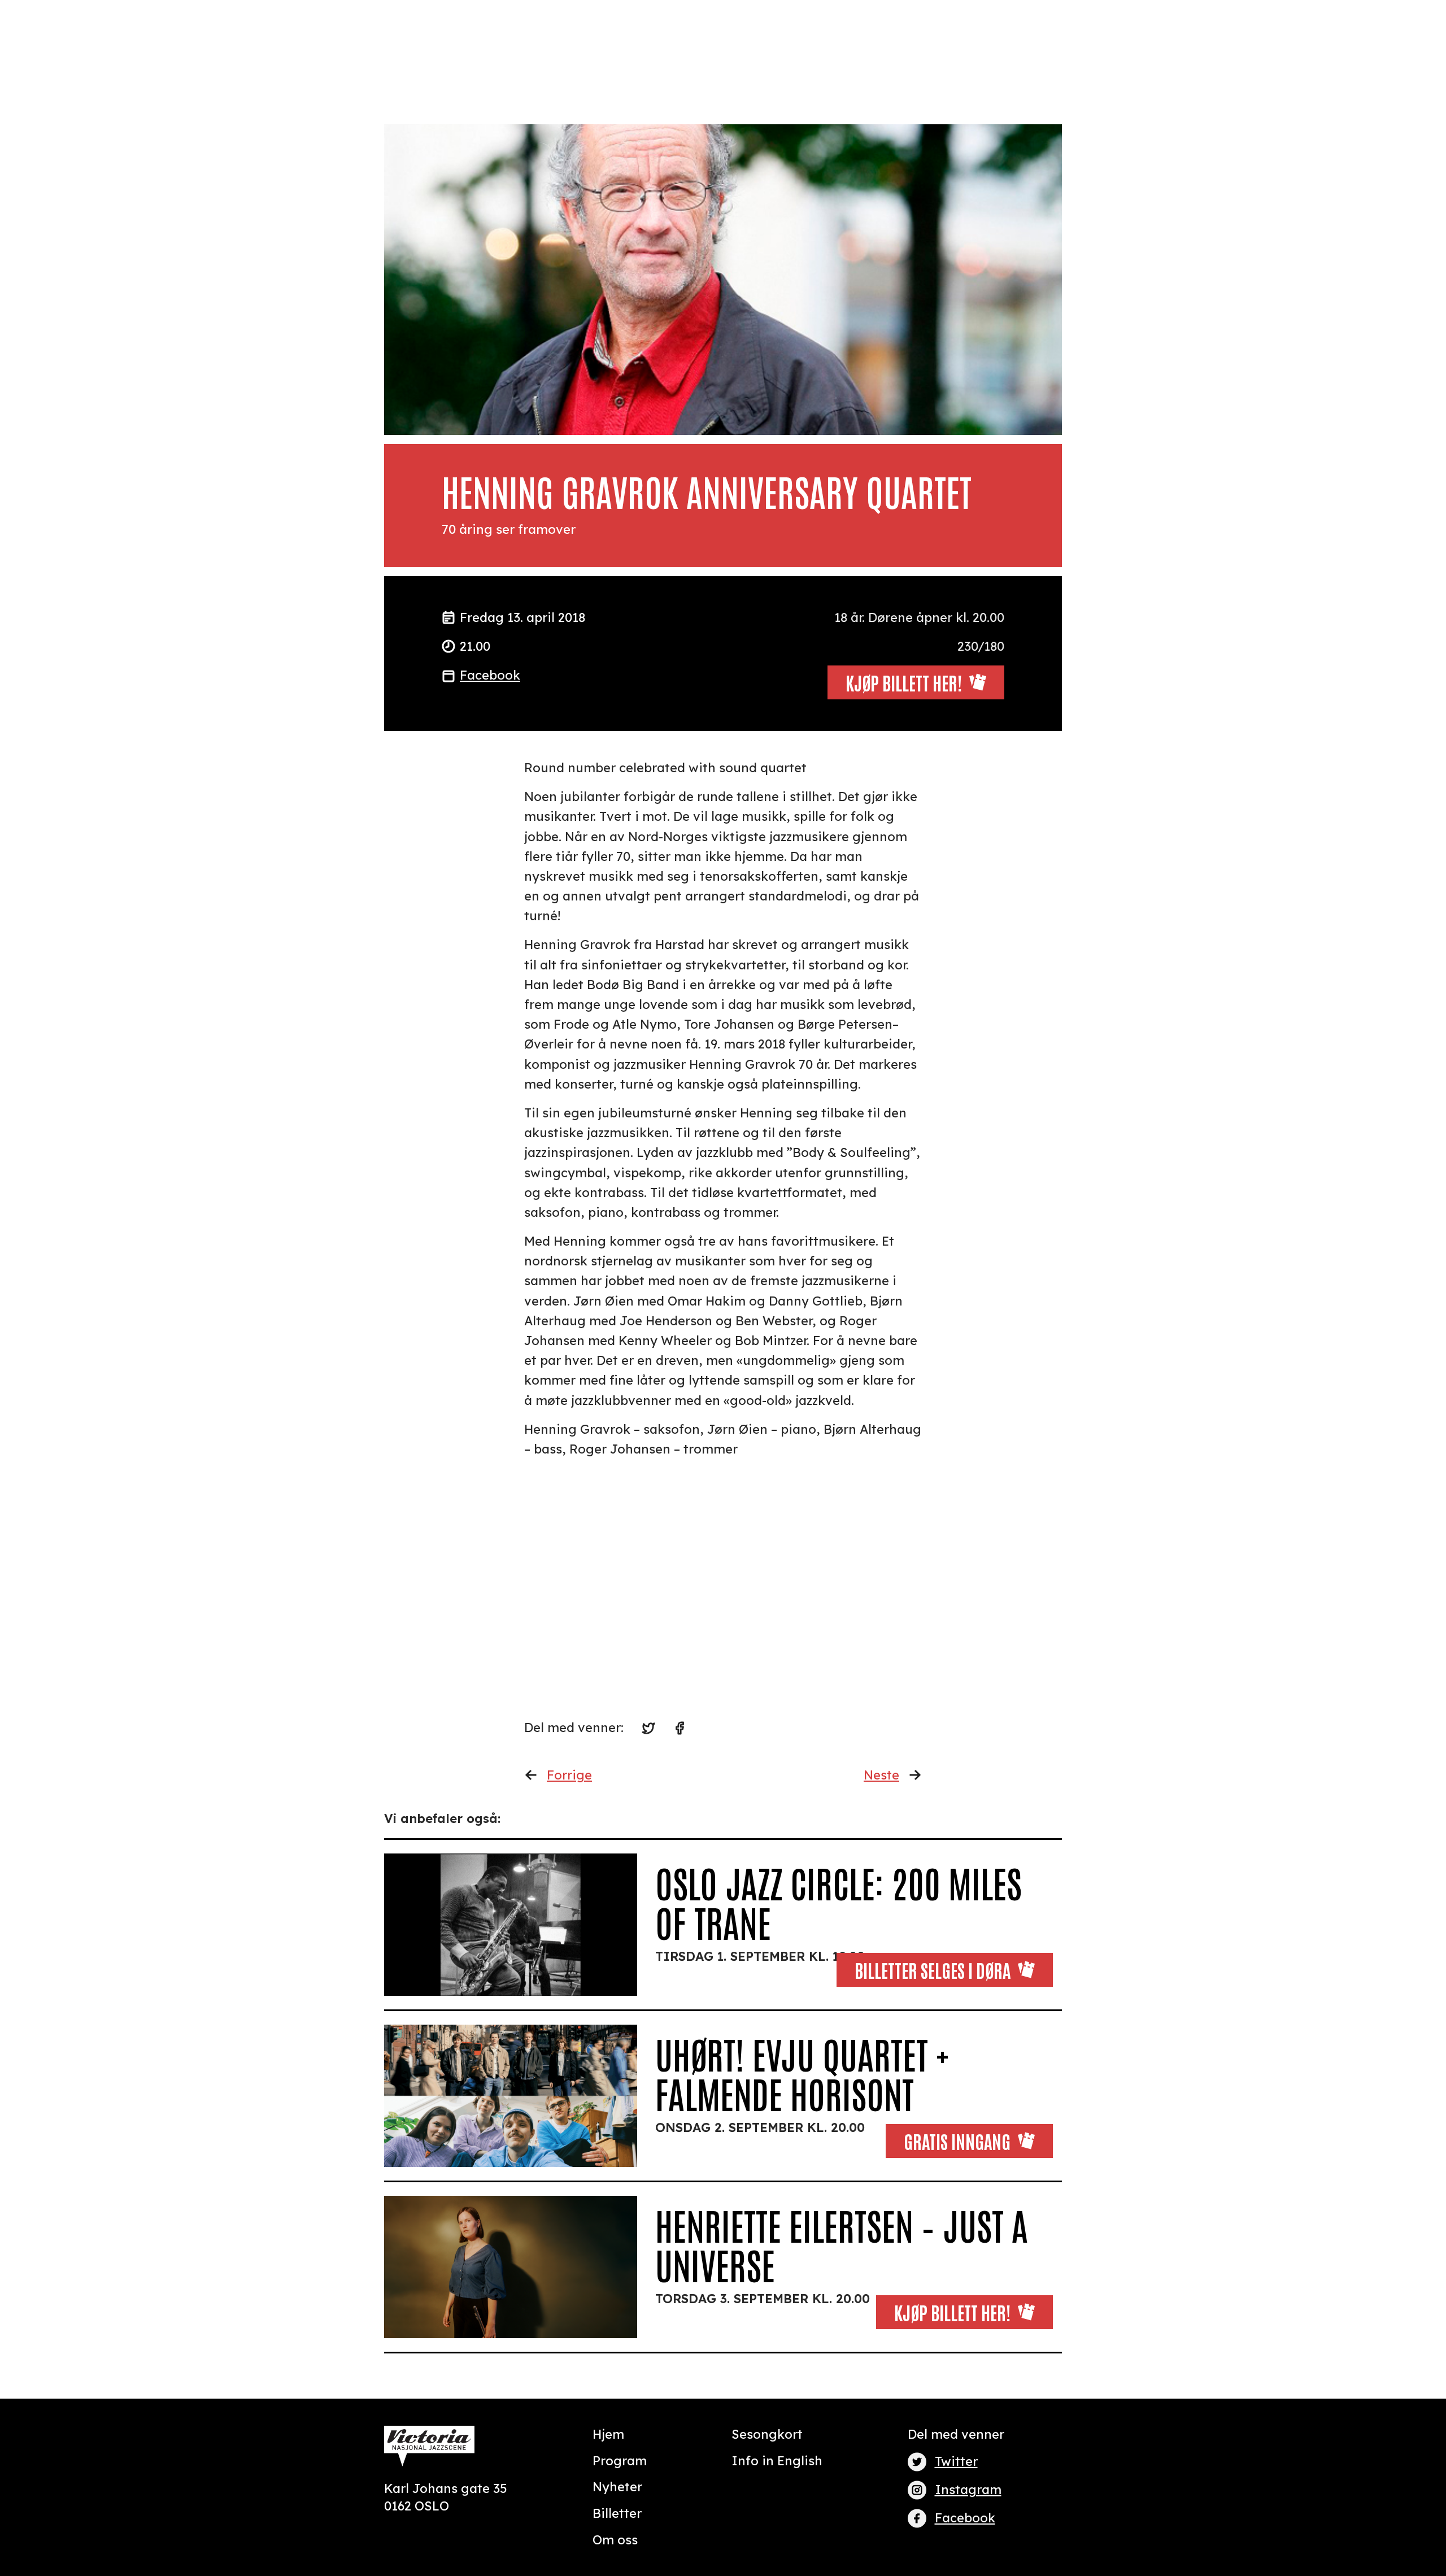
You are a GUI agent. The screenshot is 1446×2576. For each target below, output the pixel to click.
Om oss (615, 2540)
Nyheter (617, 2487)
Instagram (968, 2490)
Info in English (777, 2461)
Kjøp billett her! (952, 2312)
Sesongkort (767, 2434)
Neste (881, 1775)
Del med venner (956, 2434)
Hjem (608, 2434)
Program (620, 2461)
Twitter (956, 2461)
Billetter (617, 2513)
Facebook (490, 675)
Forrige (569, 1775)
